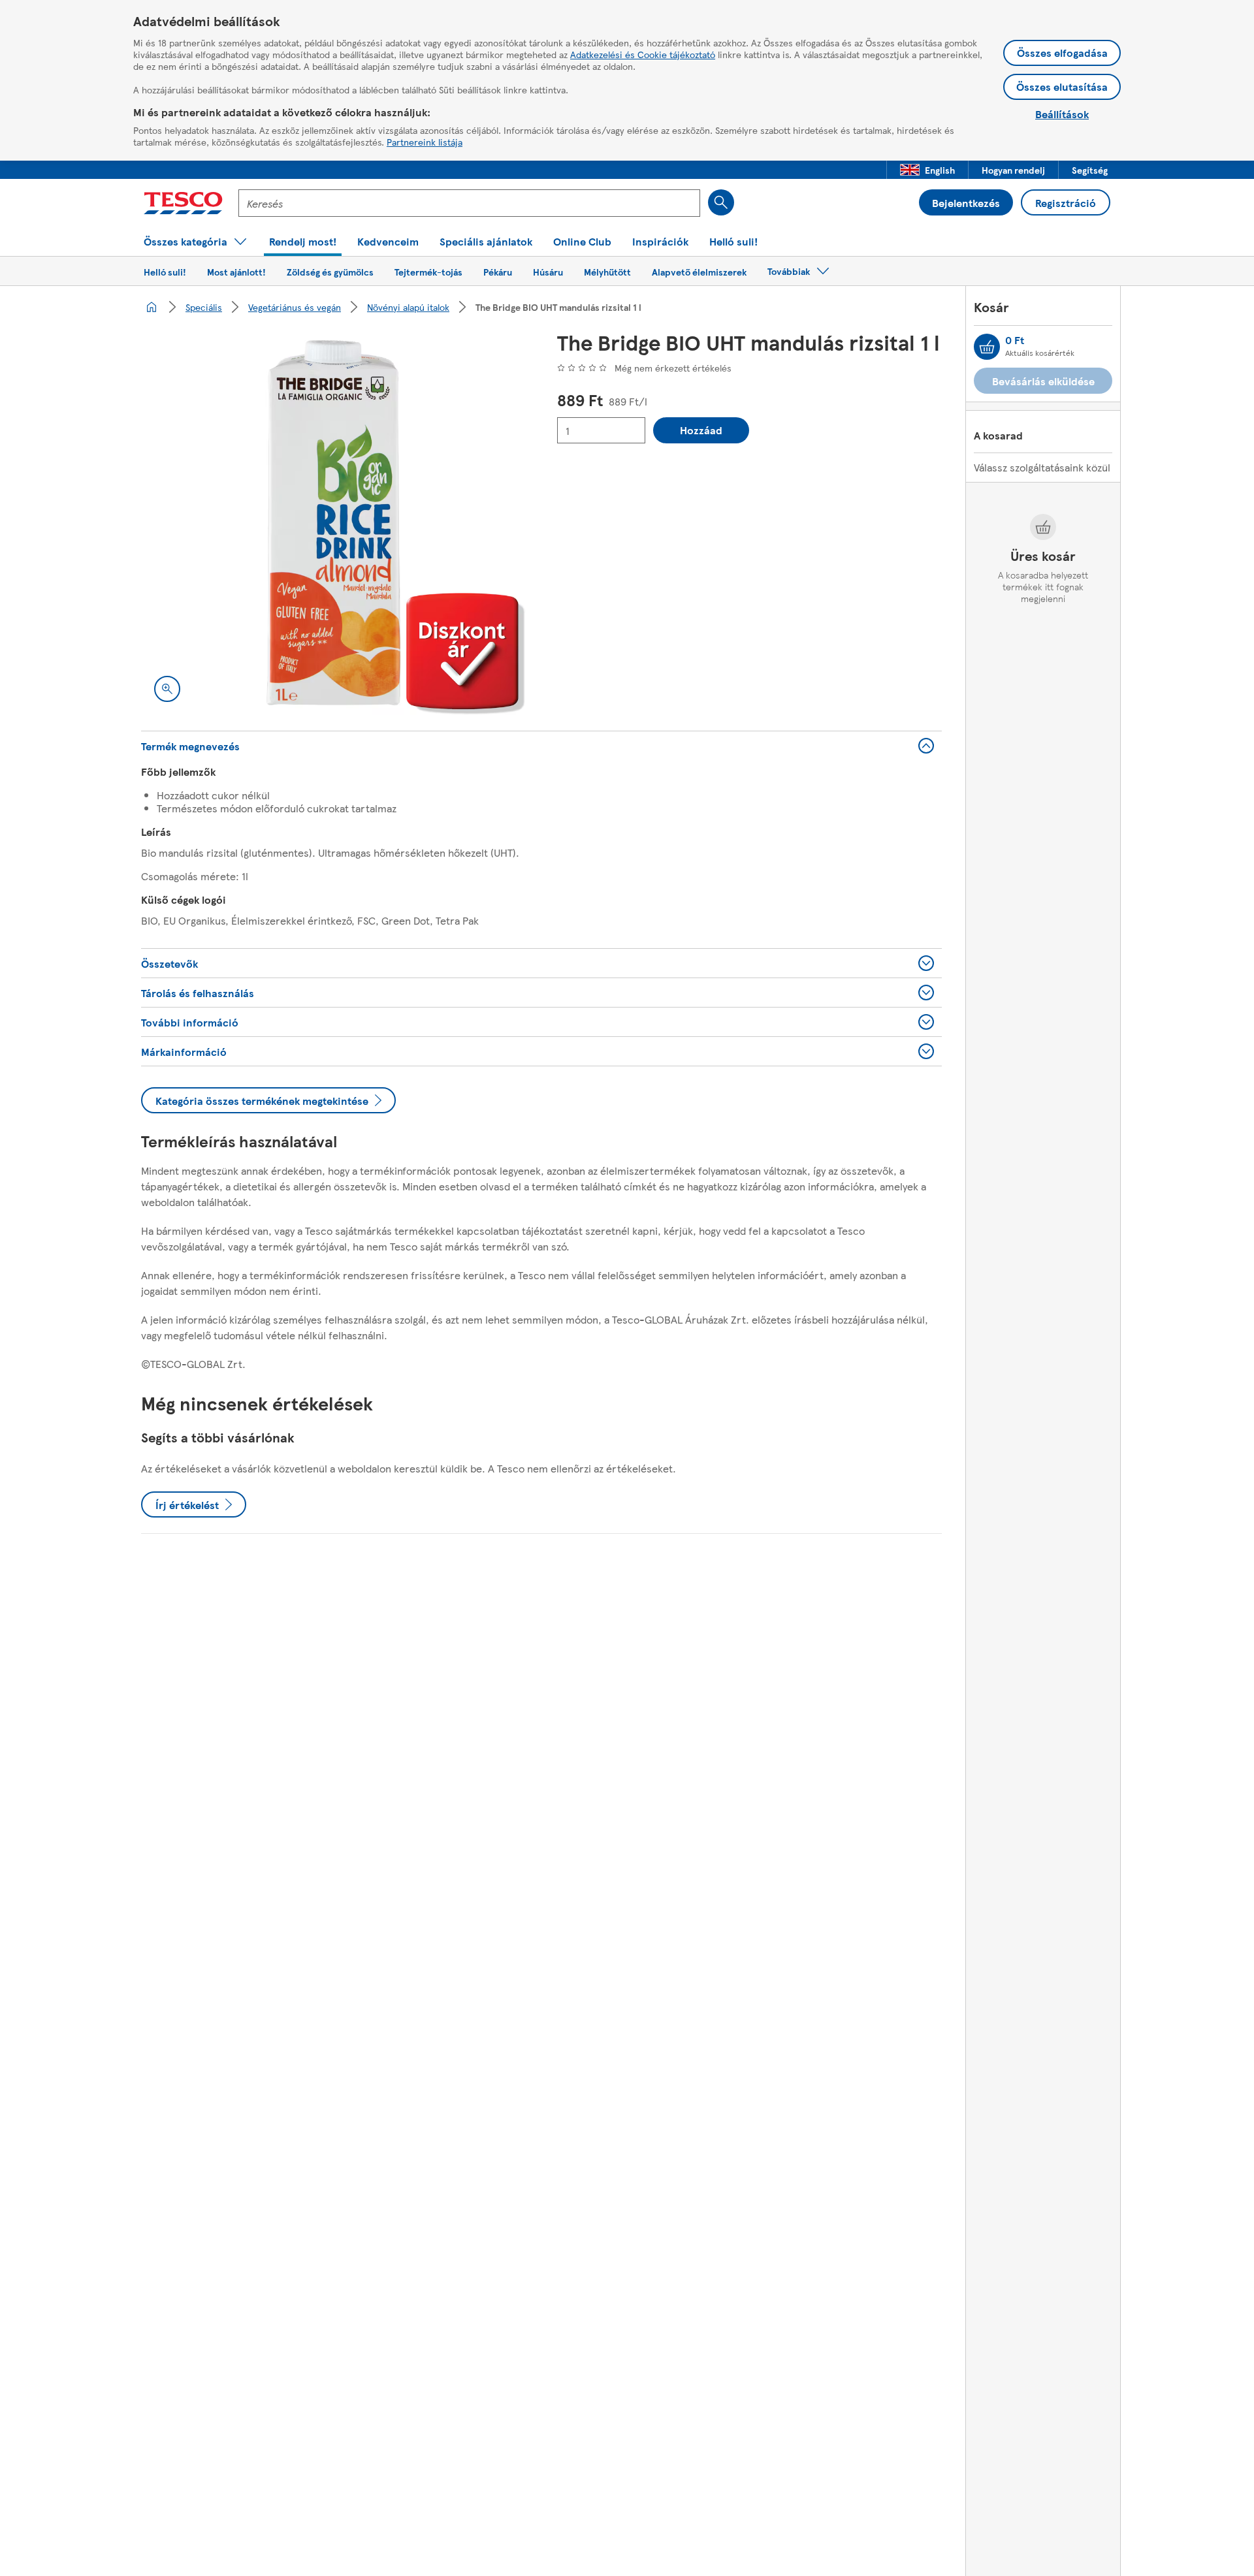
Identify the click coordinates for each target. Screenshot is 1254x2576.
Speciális (204, 307)
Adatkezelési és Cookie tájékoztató (643, 54)
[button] (927, 170)
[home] (152, 307)
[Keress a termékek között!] (721, 202)
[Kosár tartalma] (987, 347)
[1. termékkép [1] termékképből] (333, 523)
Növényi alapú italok (408, 307)
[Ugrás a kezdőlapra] (183, 203)
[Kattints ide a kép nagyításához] (167, 689)
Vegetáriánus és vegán (295, 307)
